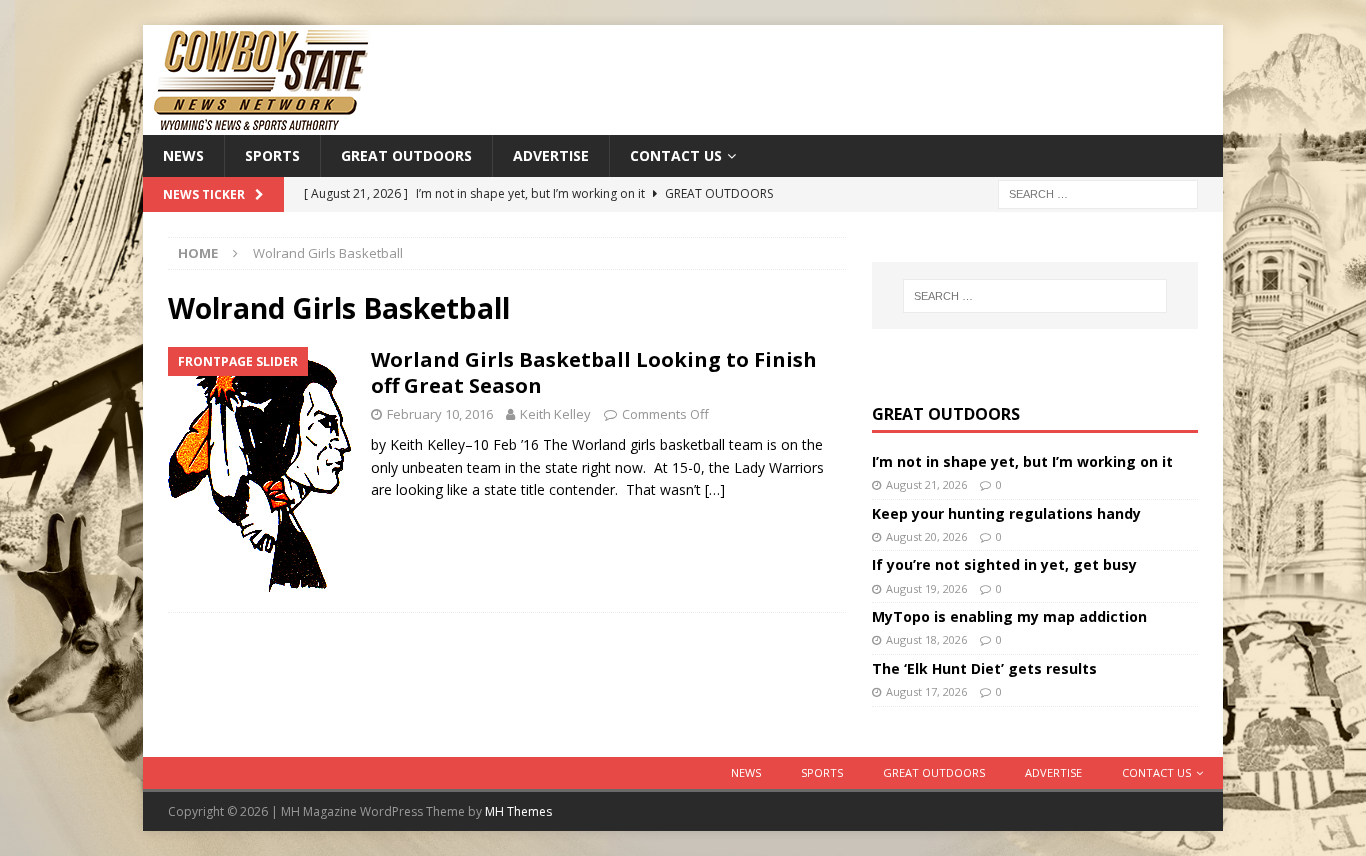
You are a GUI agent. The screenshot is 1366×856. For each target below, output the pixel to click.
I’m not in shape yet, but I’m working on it (1022, 461)
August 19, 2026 (926, 588)
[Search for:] (1098, 193)
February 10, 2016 (440, 414)
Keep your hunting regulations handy (1006, 513)
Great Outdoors (406, 155)
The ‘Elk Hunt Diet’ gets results (984, 668)
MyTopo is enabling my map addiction (1009, 616)
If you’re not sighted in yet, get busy (1004, 564)
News (183, 155)
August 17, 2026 (926, 691)
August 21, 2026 (926, 484)
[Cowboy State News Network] (263, 123)
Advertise (551, 155)
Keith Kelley (555, 414)
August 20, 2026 (926, 536)
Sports (272, 155)
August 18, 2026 (926, 639)
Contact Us (676, 155)
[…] (715, 489)
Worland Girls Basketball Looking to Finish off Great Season (594, 372)
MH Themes (518, 811)
